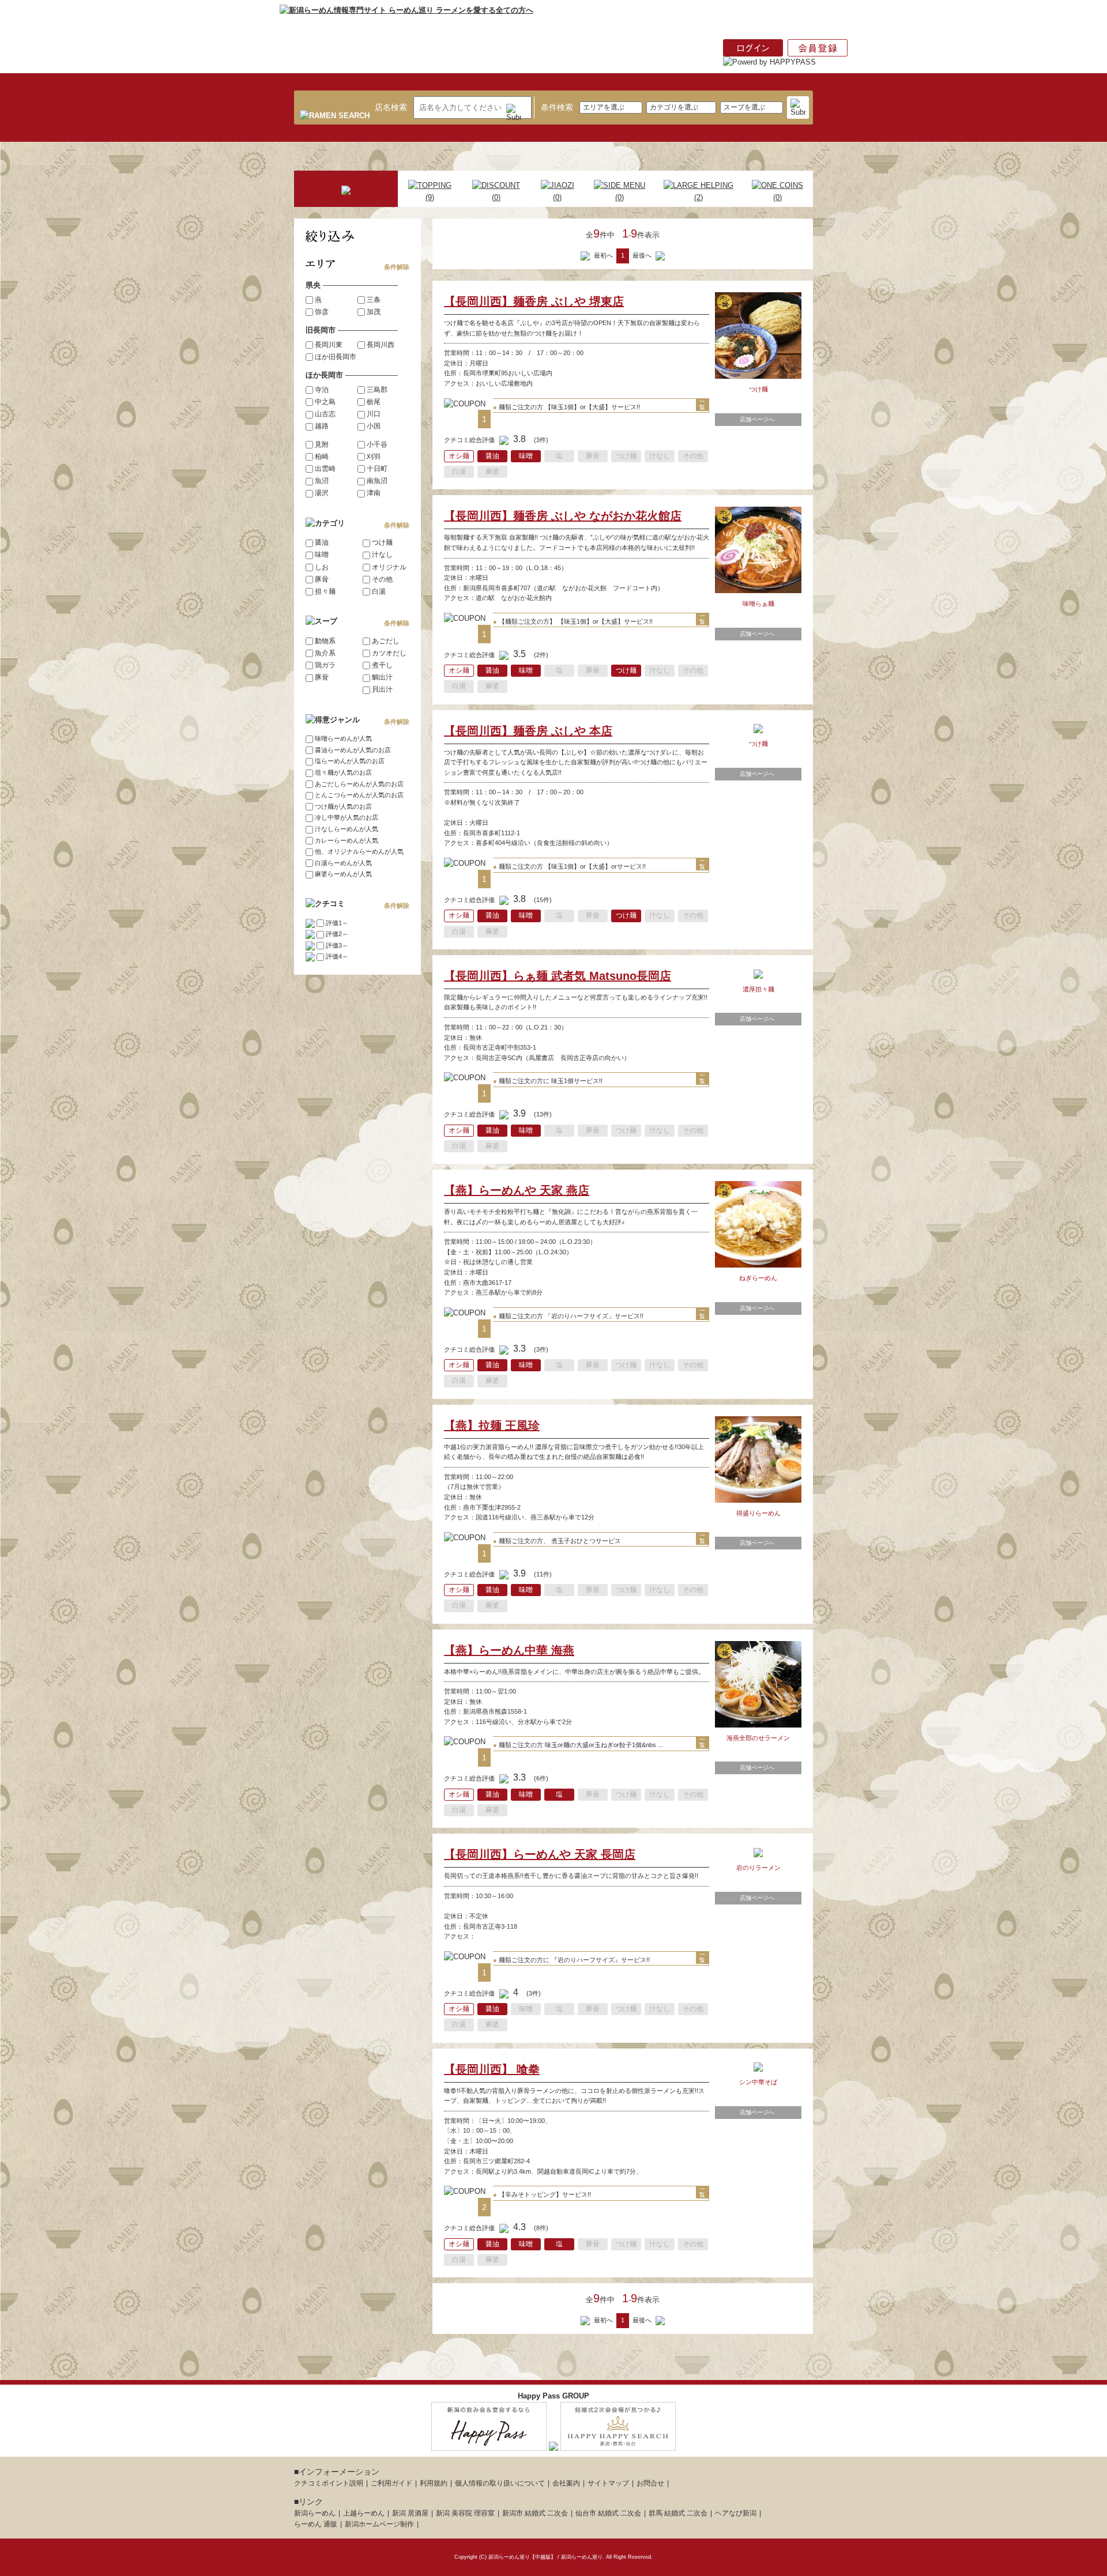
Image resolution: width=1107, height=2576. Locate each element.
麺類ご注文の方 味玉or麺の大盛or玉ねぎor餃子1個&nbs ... (578, 1745)
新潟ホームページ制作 (379, 2524)
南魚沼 (377, 481)
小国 (374, 426)
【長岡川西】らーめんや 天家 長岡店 (540, 1854)
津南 (374, 493)
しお (322, 567)
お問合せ (650, 2483)
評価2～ (337, 934)
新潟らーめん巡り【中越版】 (522, 2557)
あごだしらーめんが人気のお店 (359, 784)
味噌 (322, 555)
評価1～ (337, 923)
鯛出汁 (382, 677)
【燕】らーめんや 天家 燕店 (517, 1190)
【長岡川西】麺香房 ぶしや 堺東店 (534, 301)
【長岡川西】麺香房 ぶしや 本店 (528, 731)
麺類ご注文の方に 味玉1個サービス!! (548, 1081)
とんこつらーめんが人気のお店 (359, 795)
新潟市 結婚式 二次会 (535, 2513)
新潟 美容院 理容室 (465, 2513)
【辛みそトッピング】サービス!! (542, 2194)
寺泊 (322, 390)
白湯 (379, 591)
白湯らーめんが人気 (343, 863)
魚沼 (322, 481)
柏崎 (322, 457)
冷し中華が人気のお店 (347, 817)
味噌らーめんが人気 (343, 738)
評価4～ (337, 956)
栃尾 (374, 402)
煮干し (382, 665)
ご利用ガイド (391, 2483)
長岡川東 (329, 345)
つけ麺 (382, 542)
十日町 (377, 469)
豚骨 (322, 579)
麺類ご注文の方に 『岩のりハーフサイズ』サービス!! (571, 1960)
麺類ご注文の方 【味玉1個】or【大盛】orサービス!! (569, 866)
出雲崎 (325, 469)
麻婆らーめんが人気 (343, 874)
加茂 (374, 312)
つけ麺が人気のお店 (343, 806)
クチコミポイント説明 (329, 2483)
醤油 (322, 542)
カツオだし (389, 653)
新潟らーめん (315, 2513)
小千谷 (377, 444)
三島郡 (377, 390)
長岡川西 (381, 345)
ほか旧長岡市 (336, 357)
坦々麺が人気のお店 (343, 772)
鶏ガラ (325, 665)
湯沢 (322, 493)
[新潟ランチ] (553, 2444)
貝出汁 (382, 689)
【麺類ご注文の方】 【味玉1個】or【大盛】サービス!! (573, 621)
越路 (322, 426)
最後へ (643, 255)
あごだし (386, 641)
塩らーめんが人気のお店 (350, 761)
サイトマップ (608, 2483)
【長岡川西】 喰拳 (492, 2069)
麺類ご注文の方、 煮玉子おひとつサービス (557, 1541)
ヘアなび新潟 (736, 2513)
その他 (382, 579)
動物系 (325, 641)
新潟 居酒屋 (410, 2513)
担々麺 (325, 591)
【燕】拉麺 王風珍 (492, 1425)
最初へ (603, 255)
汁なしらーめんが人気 (347, 829)
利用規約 (434, 2483)
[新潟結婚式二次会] (618, 2444)
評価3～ (337, 945)
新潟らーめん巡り (582, 2557)
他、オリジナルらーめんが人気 (359, 851)
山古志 (325, 414)
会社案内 (566, 2483)
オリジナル (389, 567)
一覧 (702, 405)
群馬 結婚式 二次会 (678, 2513)
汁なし (382, 555)
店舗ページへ (757, 419)
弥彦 (322, 312)
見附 (322, 444)
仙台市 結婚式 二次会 (608, 2513)
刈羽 (374, 457)
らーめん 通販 (316, 2524)
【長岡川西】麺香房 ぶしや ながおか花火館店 (563, 516)
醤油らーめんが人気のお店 (353, 750)
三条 (374, 300)
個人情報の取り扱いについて (500, 2483)
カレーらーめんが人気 (347, 840)
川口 (374, 414)
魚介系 (325, 653)
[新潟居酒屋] (489, 2444)
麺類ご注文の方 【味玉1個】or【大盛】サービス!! (566, 407)
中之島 (325, 402)
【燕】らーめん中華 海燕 (509, 1650)
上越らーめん (364, 2513)
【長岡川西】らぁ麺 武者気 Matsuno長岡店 (558, 976)
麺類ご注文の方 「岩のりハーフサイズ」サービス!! (568, 1316)
